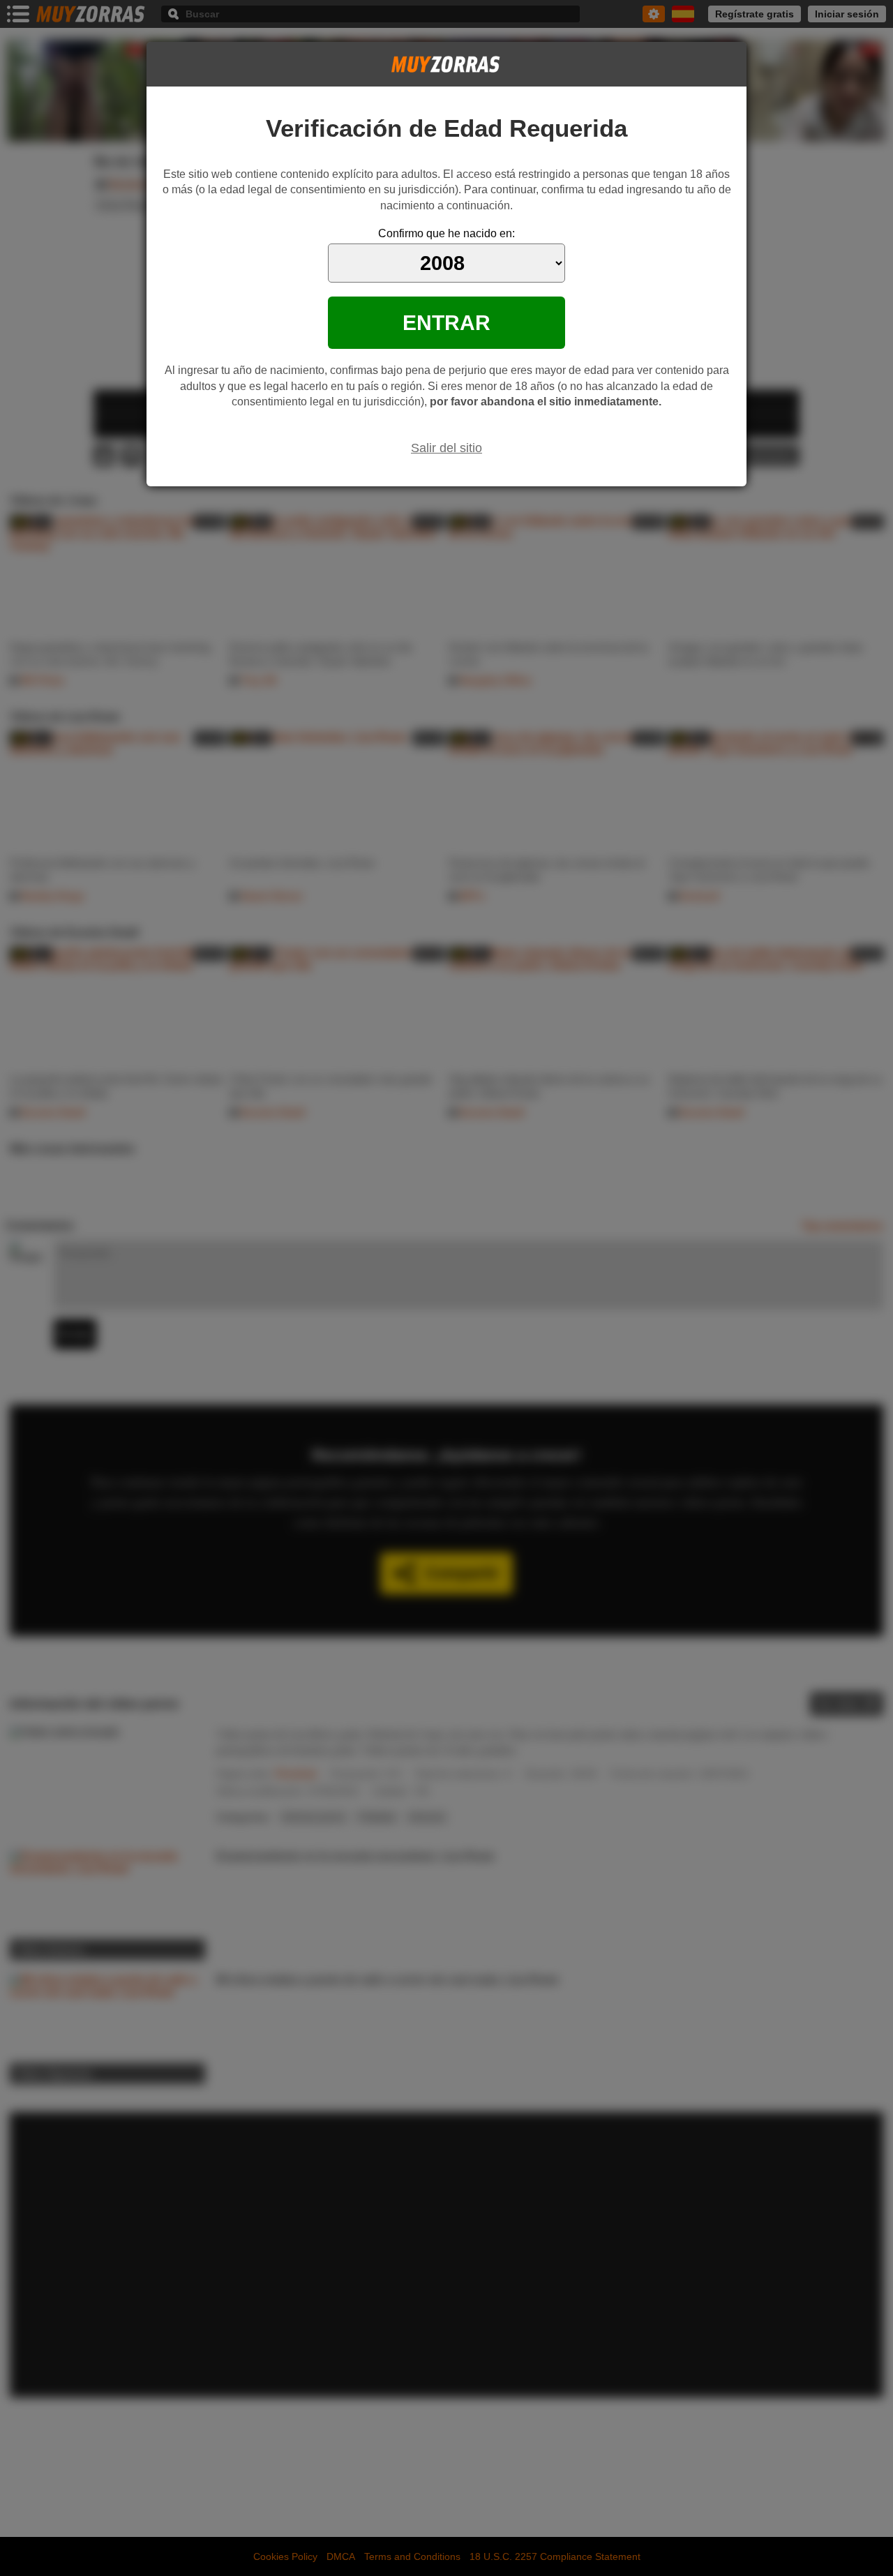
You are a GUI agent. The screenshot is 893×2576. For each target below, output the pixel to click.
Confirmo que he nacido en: (446, 233)
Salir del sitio (446, 448)
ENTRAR (446, 322)
